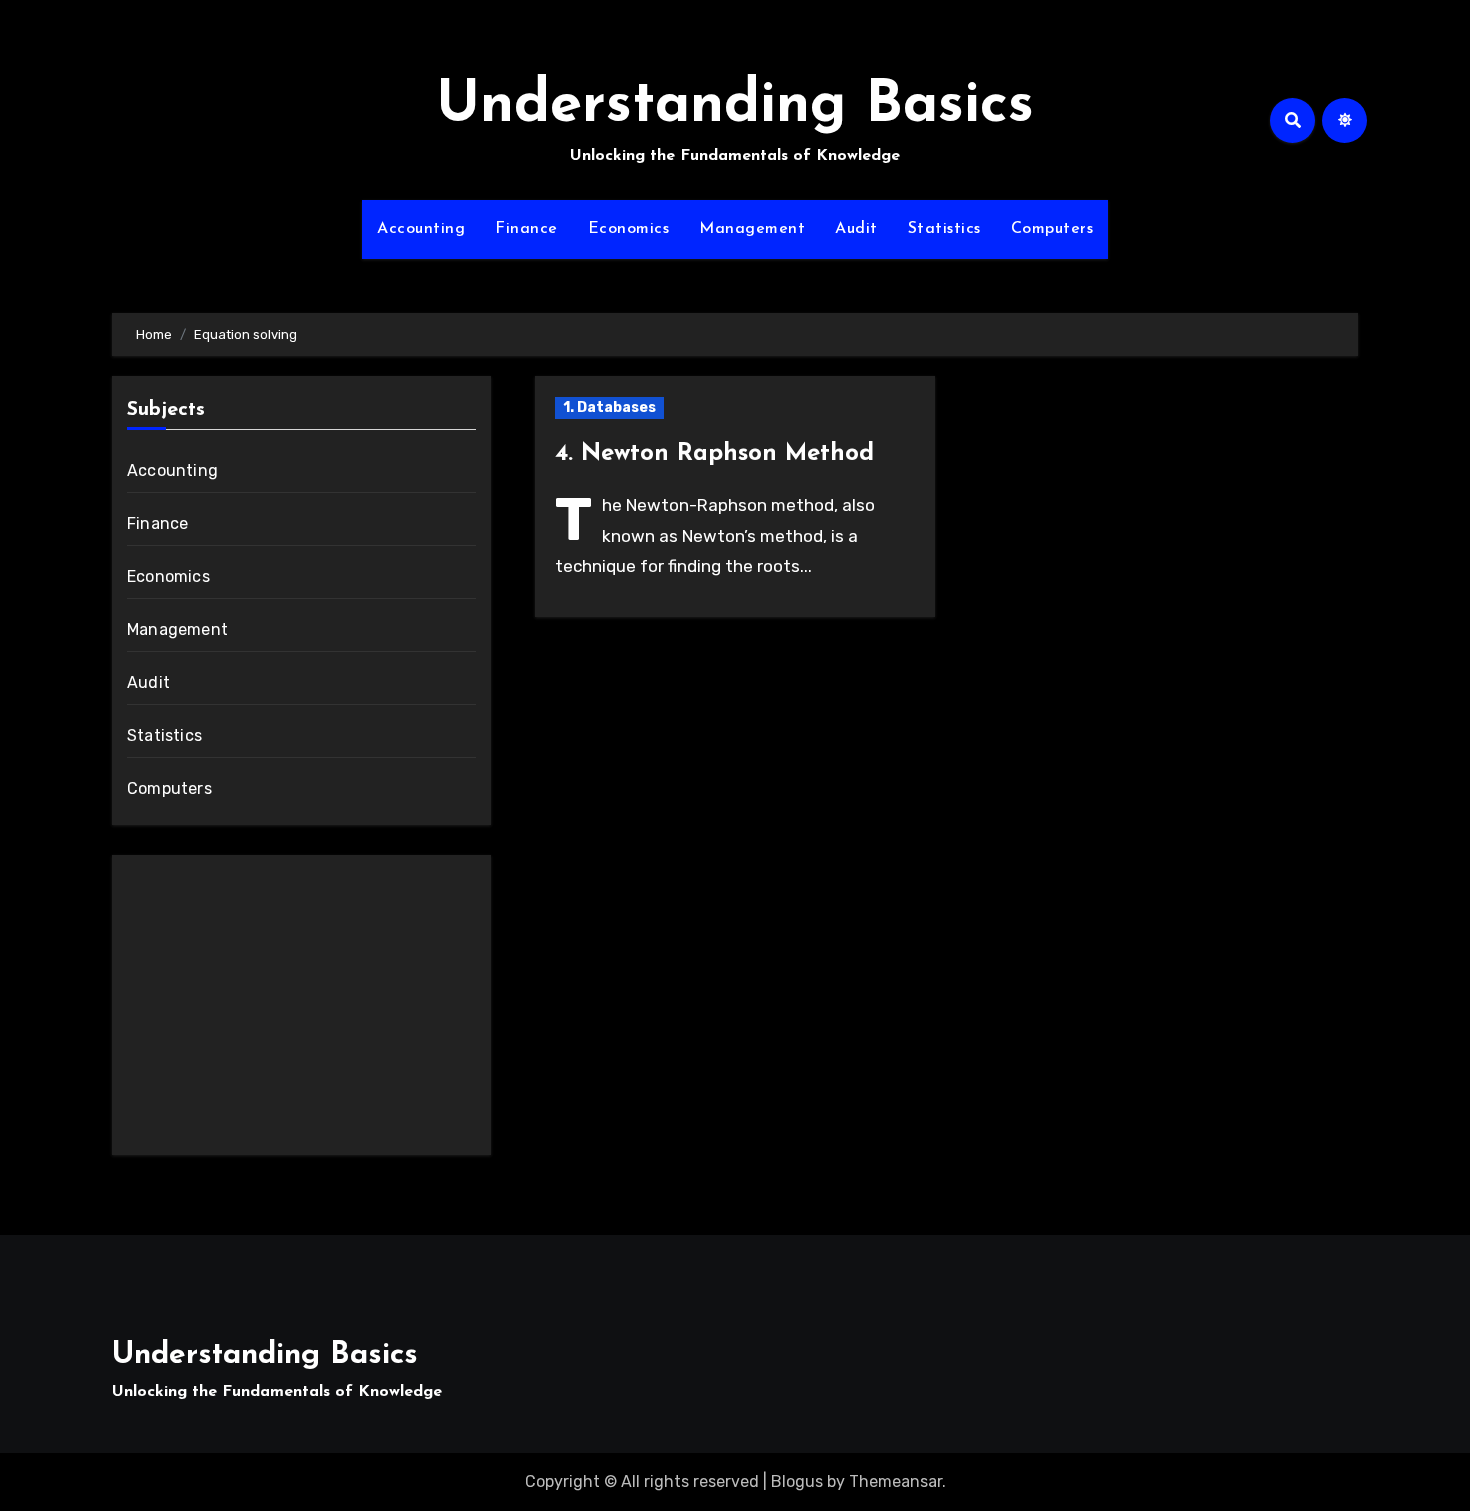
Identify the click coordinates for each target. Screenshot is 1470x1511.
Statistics (944, 229)
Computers (1052, 229)
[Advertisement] (304, 1010)
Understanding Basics (735, 106)
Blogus (797, 1481)
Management (752, 229)
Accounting (421, 229)
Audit (856, 229)
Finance (526, 229)
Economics (629, 229)
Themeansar (895, 1481)
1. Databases (609, 407)
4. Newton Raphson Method (714, 454)
